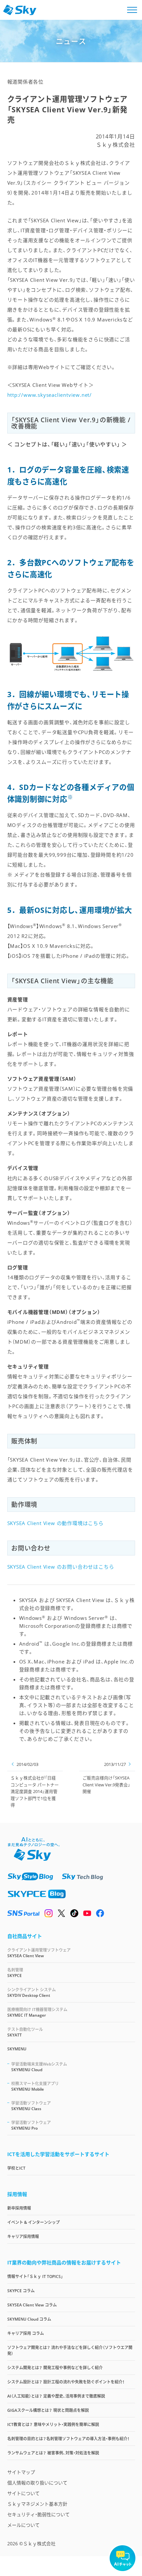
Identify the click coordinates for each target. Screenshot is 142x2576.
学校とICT (16, 2168)
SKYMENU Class (31, 2106)
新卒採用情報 (19, 2208)
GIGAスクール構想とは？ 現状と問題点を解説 (48, 2410)
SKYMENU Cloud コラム (29, 2319)
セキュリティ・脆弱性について (38, 2514)
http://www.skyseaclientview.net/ (50, 395)
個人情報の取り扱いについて (37, 2483)
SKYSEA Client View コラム (32, 2305)
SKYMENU (17, 2049)
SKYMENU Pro (31, 2125)
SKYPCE (15, 1973)
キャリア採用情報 (23, 2237)
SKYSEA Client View (39, 1953)
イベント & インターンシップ (34, 2222)
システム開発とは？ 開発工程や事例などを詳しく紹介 (55, 2368)
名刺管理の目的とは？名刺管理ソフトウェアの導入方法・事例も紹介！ (68, 2439)
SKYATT (25, 2032)
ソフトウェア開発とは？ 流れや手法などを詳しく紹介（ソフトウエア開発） (70, 2351)
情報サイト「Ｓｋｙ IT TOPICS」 (35, 2277)
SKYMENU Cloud (39, 2067)
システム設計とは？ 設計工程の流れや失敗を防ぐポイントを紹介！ (66, 2382)
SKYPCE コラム (21, 2291)
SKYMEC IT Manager (37, 2012)
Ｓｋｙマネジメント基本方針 (37, 2504)
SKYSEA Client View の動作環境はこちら (55, 1523)
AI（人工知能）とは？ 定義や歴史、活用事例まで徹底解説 (56, 2396)
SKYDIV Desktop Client (32, 1993)
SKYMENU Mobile (35, 2086)
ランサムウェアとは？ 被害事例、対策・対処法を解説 (53, 2453)
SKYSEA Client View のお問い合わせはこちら (61, 1567)
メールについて (23, 2525)
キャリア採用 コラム (26, 2333)
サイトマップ (21, 2472)
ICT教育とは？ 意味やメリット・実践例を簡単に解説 (53, 2425)
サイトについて (23, 2493)
